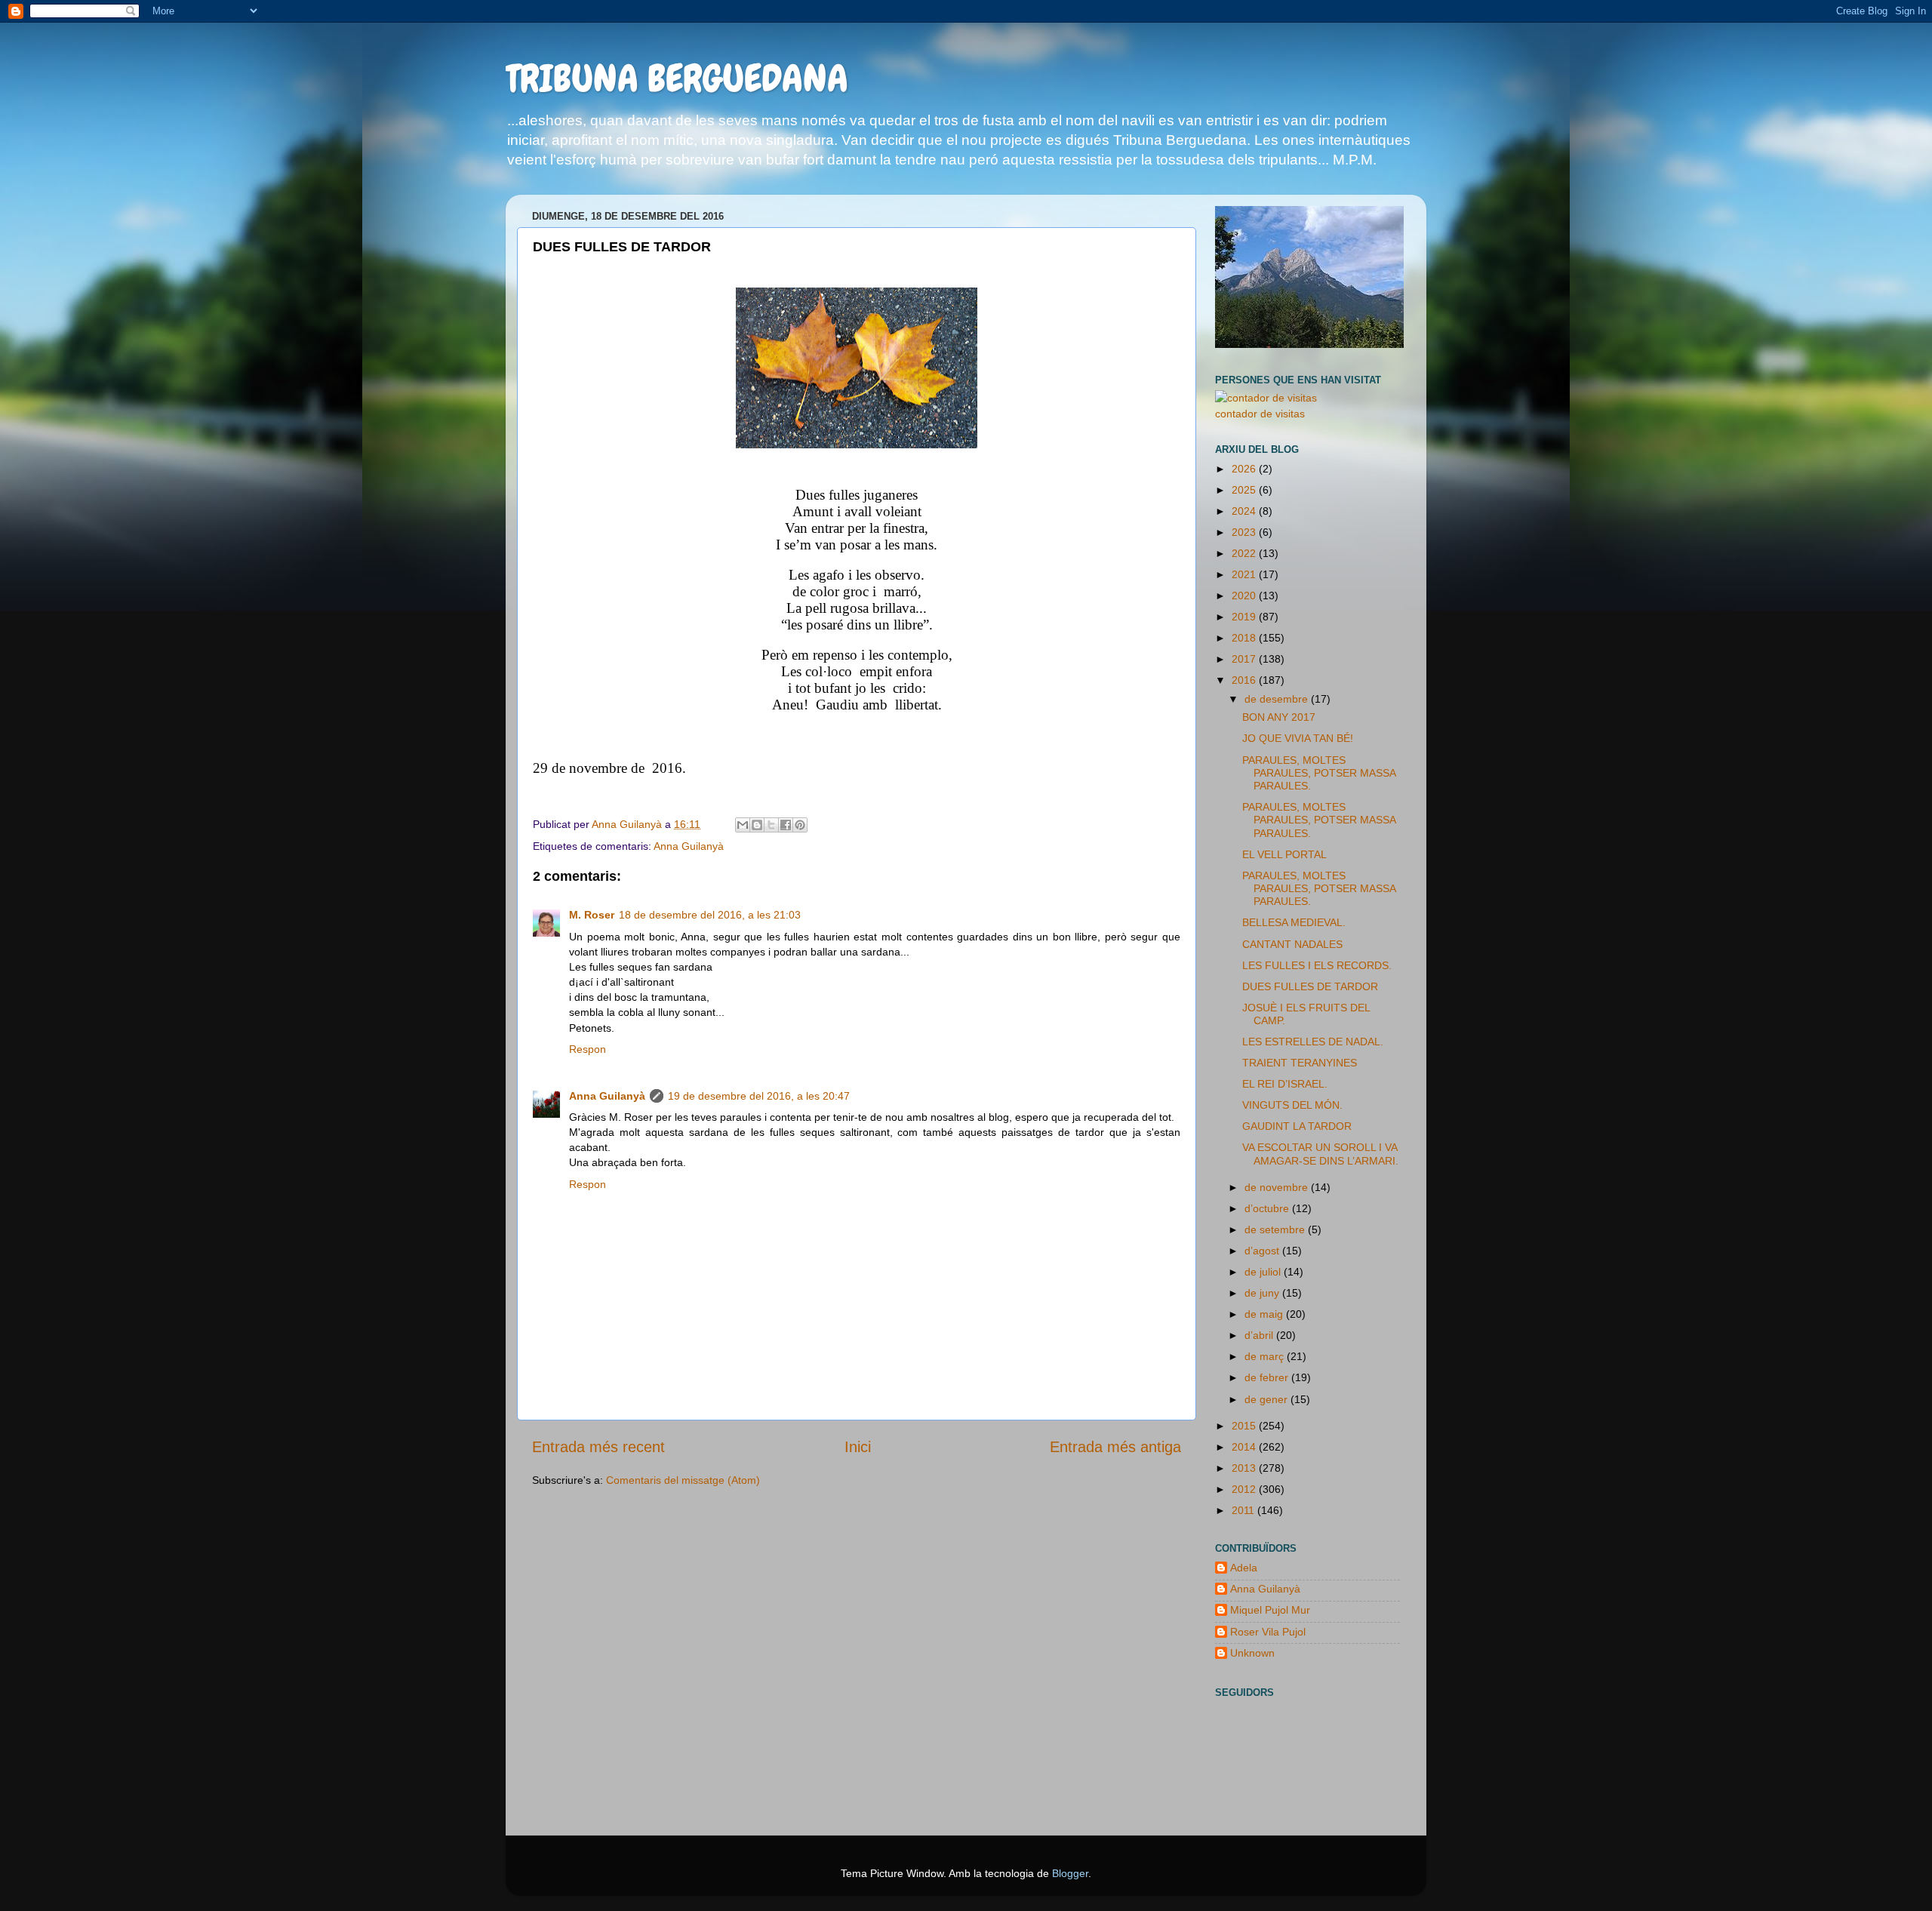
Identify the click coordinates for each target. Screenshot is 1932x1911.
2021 (1245, 574)
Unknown (1252, 1653)
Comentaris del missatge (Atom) (683, 1480)
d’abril (1260, 1335)
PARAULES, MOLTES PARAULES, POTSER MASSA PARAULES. (1319, 773)
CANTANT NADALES (1292, 944)
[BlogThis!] (757, 825)
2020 (1245, 595)
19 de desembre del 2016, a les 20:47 (759, 1096)
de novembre (1278, 1187)
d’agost (1263, 1251)
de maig (1265, 1314)
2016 (1245, 680)
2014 (1245, 1447)
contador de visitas (1260, 414)
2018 (1245, 638)
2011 (1244, 1510)
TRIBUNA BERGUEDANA (677, 78)
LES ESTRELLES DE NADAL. (1313, 1042)
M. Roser (592, 915)
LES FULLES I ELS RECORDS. (1317, 965)
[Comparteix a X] (771, 825)
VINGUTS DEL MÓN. (1292, 1105)
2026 (1245, 469)
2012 (1245, 1489)
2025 (1245, 490)
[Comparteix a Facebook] (786, 825)
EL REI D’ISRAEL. (1285, 1084)
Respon (588, 1049)
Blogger (1070, 1873)
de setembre (1276, 1229)
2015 (1245, 1426)
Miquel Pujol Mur (1270, 1610)
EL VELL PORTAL (1284, 854)
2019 (1245, 617)
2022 (1245, 553)
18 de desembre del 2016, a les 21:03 (710, 915)
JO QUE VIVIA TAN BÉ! (1298, 738)
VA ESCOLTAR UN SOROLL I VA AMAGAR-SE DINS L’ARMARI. (1320, 1154)
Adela (1244, 1568)
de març (1266, 1356)
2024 (1245, 511)
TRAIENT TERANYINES (1300, 1063)
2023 (1245, 532)
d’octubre (1268, 1208)
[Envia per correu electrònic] (743, 825)
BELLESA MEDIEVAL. (1294, 922)
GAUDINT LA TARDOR (1297, 1126)
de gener (1267, 1399)
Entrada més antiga (1115, 1447)
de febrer (1268, 1377)
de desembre (1278, 699)
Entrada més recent (598, 1447)
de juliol (1264, 1272)
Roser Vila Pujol (1268, 1632)
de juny (1263, 1293)
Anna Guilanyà (689, 846)
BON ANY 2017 (1279, 717)
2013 (1245, 1468)
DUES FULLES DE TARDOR (1310, 986)
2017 (1245, 659)
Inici (858, 1447)
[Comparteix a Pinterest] (800, 825)
